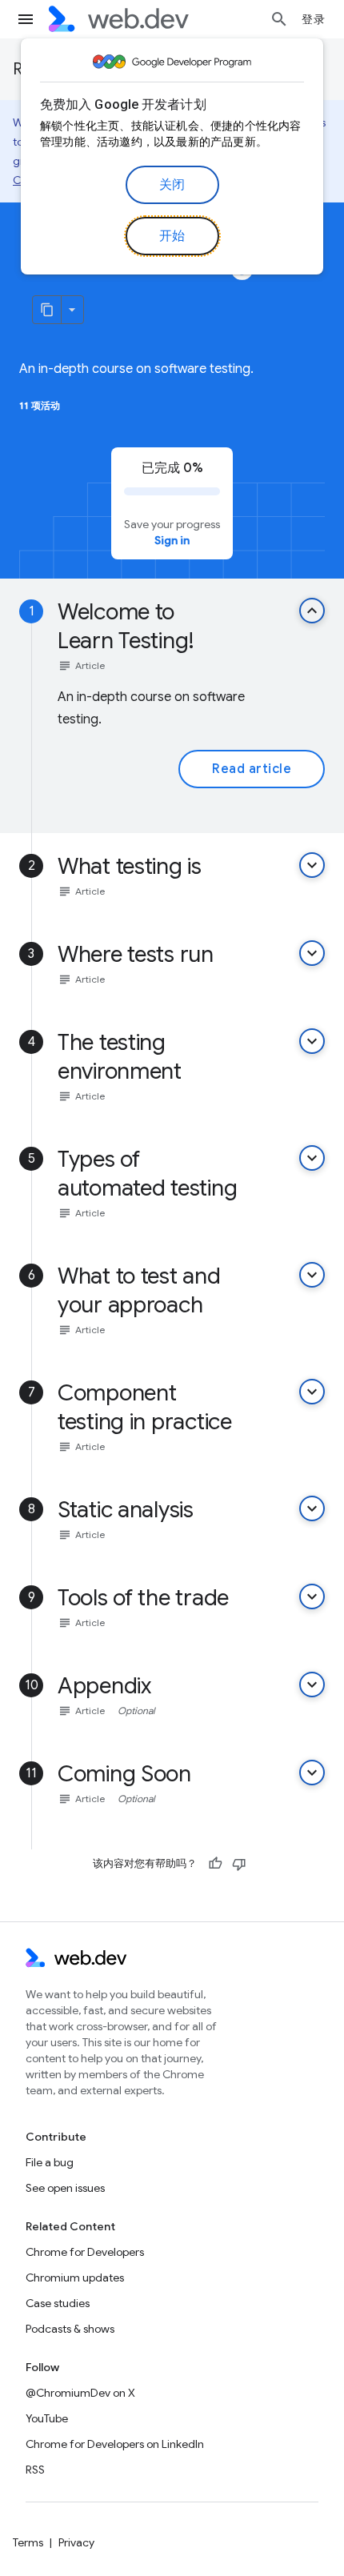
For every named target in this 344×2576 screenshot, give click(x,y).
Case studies (58, 2303)
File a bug (50, 2162)
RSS (35, 2470)
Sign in (172, 540)
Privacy (76, 2542)
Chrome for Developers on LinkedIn (115, 2444)
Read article (252, 769)
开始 (172, 236)
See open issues (65, 2188)
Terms (28, 2542)
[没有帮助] (239, 1864)
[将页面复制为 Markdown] (47, 310)
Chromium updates (75, 2278)
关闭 (172, 185)
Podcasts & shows (70, 2329)
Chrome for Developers (85, 2252)
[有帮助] (215, 1864)
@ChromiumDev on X (80, 2393)
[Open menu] (26, 19)
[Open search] (279, 19)
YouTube (47, 2418)
